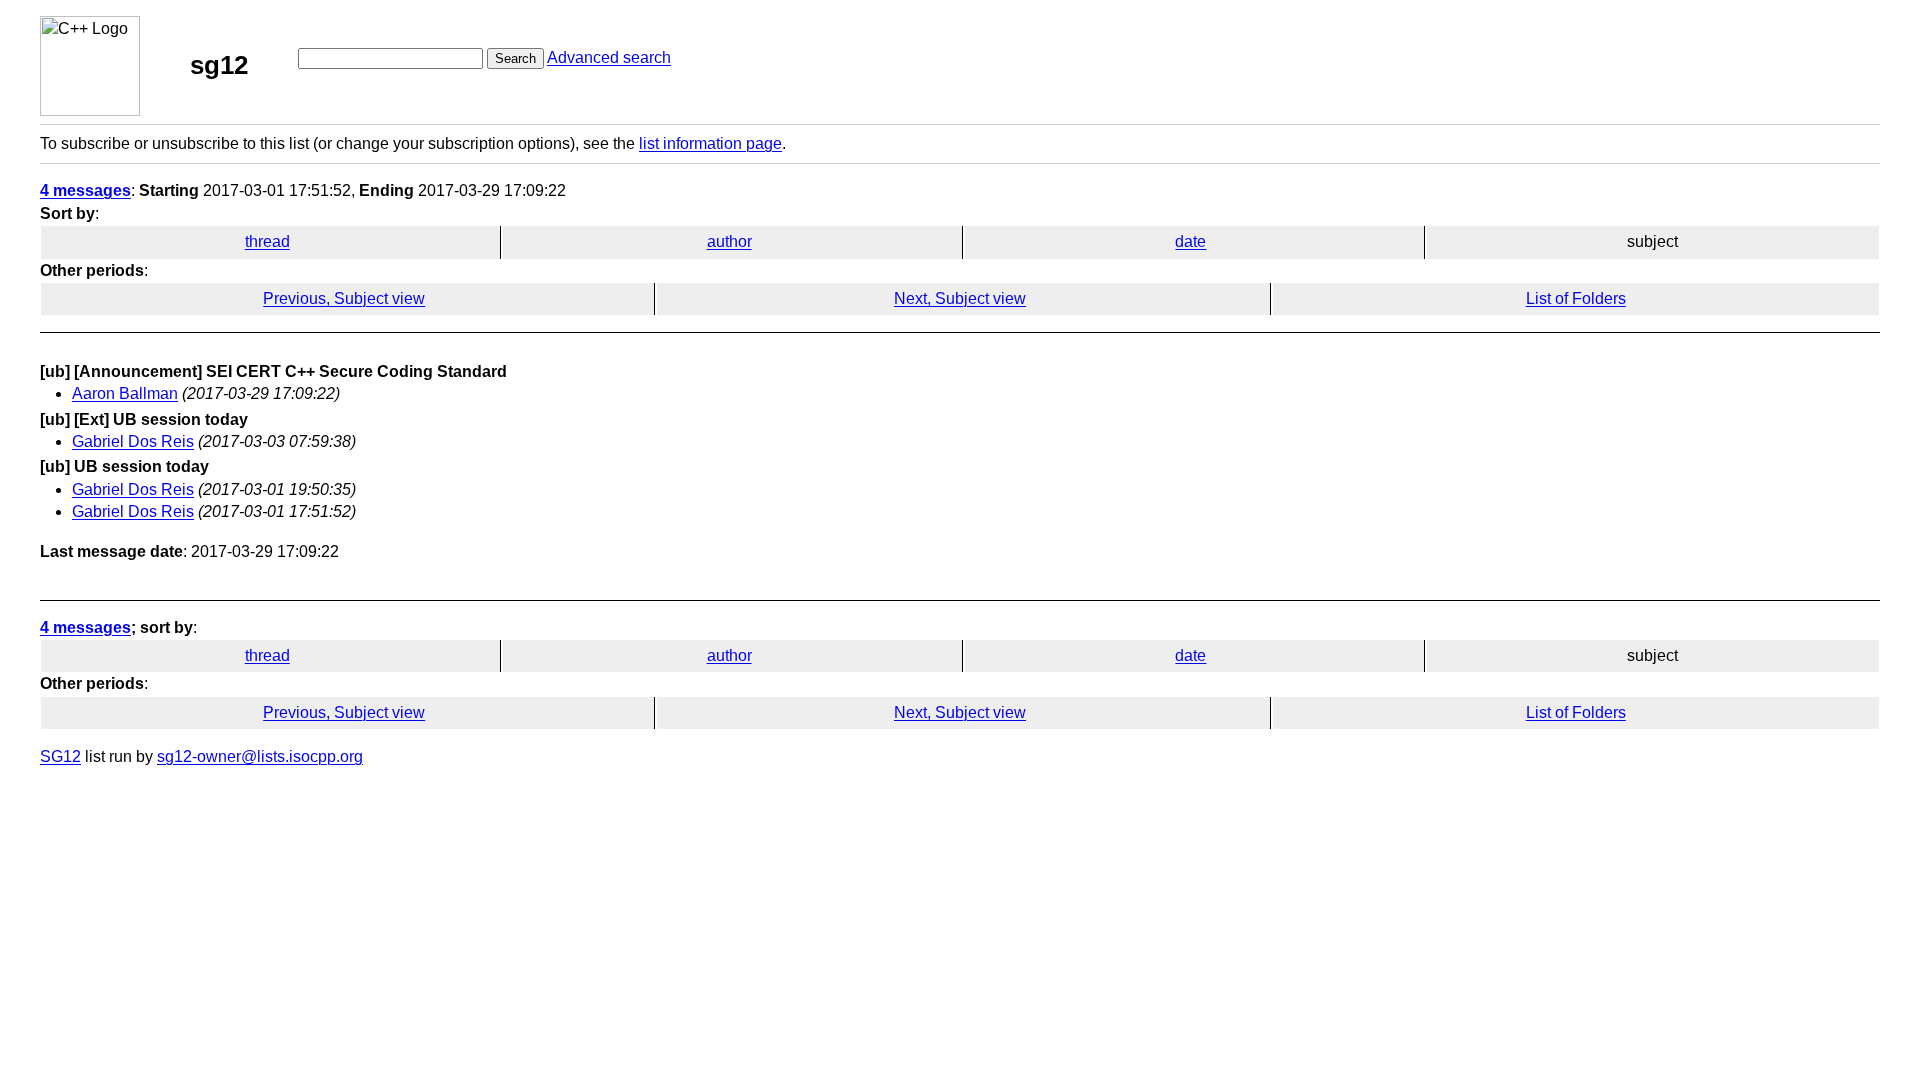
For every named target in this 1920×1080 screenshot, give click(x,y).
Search (515, 58)
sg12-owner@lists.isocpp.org (260, 756)
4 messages (85, 190)
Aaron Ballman (125, 393)
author (729, 241)
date (1190, 241)
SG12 (60, 756)
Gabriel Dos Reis (133, 441)
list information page (710, 143)
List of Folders (1576, 298)
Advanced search (609, 57)
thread (267, 241)
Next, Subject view (960, 298)
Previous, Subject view (344, 298)
